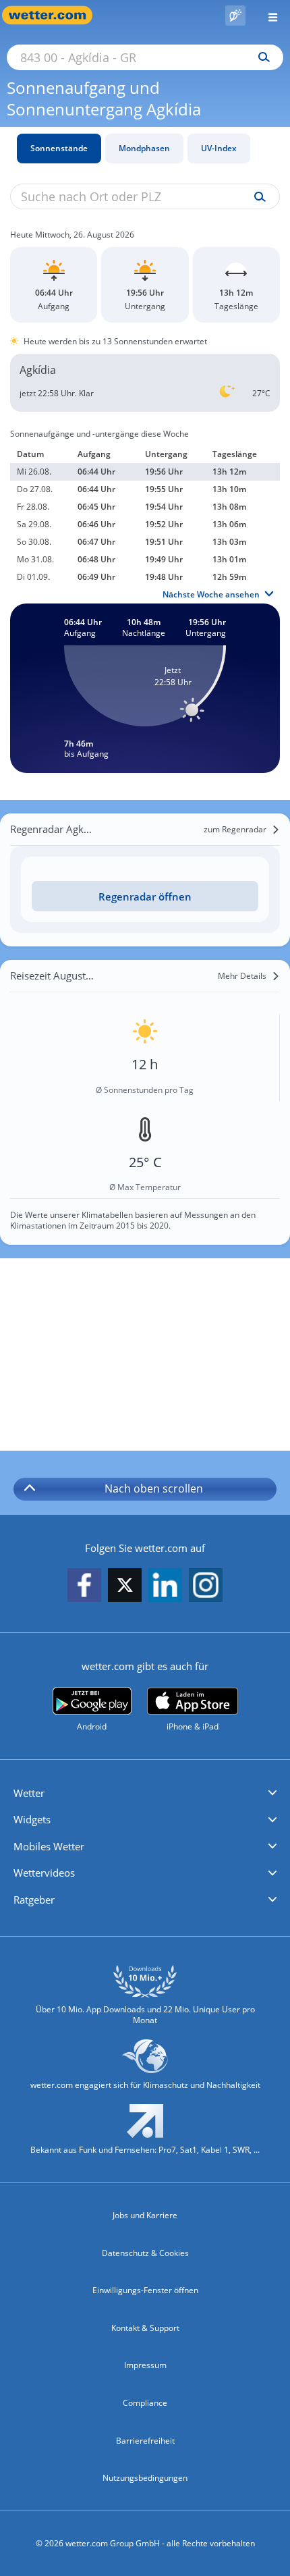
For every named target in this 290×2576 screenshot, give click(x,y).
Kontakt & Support (145, 2328)
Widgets (32, 1819)
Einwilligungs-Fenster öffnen (145, 2290)
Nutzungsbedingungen (145, 2478)
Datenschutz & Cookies (145, 2253)
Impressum (145, 2365)
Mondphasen (144, 148)
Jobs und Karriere (145, 2215)
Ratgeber (34, 1900)
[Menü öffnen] (268, 15)
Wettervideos (44, 1873)
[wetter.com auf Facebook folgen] (84, 1586)
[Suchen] (261, 57)
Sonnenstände (59, 148)
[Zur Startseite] (54, 15)
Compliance (145, 2403)
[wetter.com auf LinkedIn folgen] (165, 1586)
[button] (145, 1794)
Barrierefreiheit (145, 2441)
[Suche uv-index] (257, 197)
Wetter (29, 1793)
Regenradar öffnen (145, 896)
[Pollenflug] (235, 16)
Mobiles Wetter (49, 1846)
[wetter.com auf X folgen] (125, 1589)
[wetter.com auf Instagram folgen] (206, 1586)
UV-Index (219, 148)
